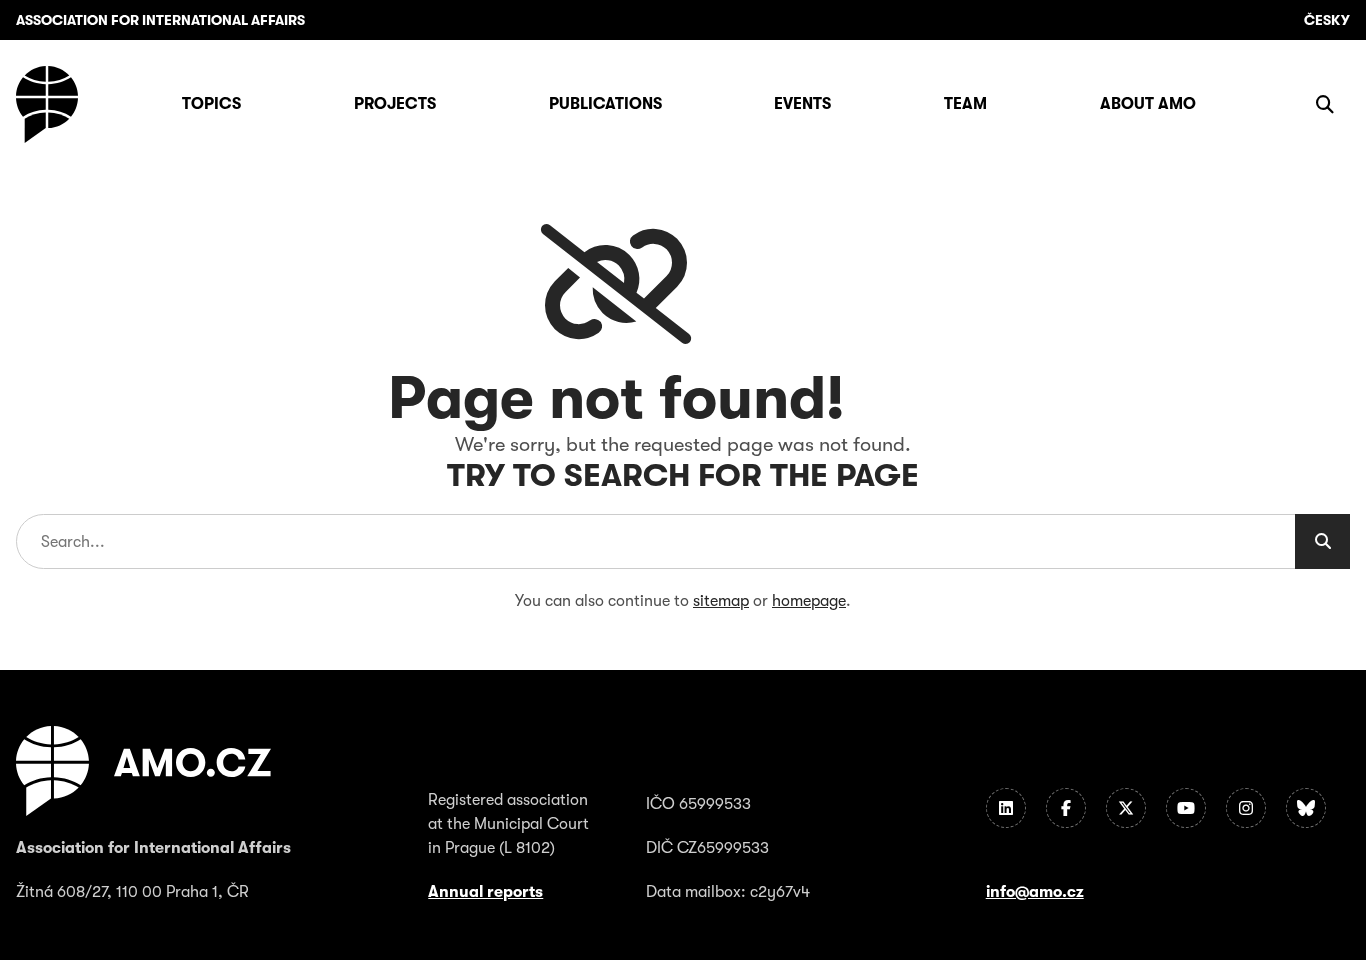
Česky (1327, 20)
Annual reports (485, 892)
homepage (809, 601)
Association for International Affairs (160, 20)
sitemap (721, 601)
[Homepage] (47, 104)
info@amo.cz (1035, 892)
